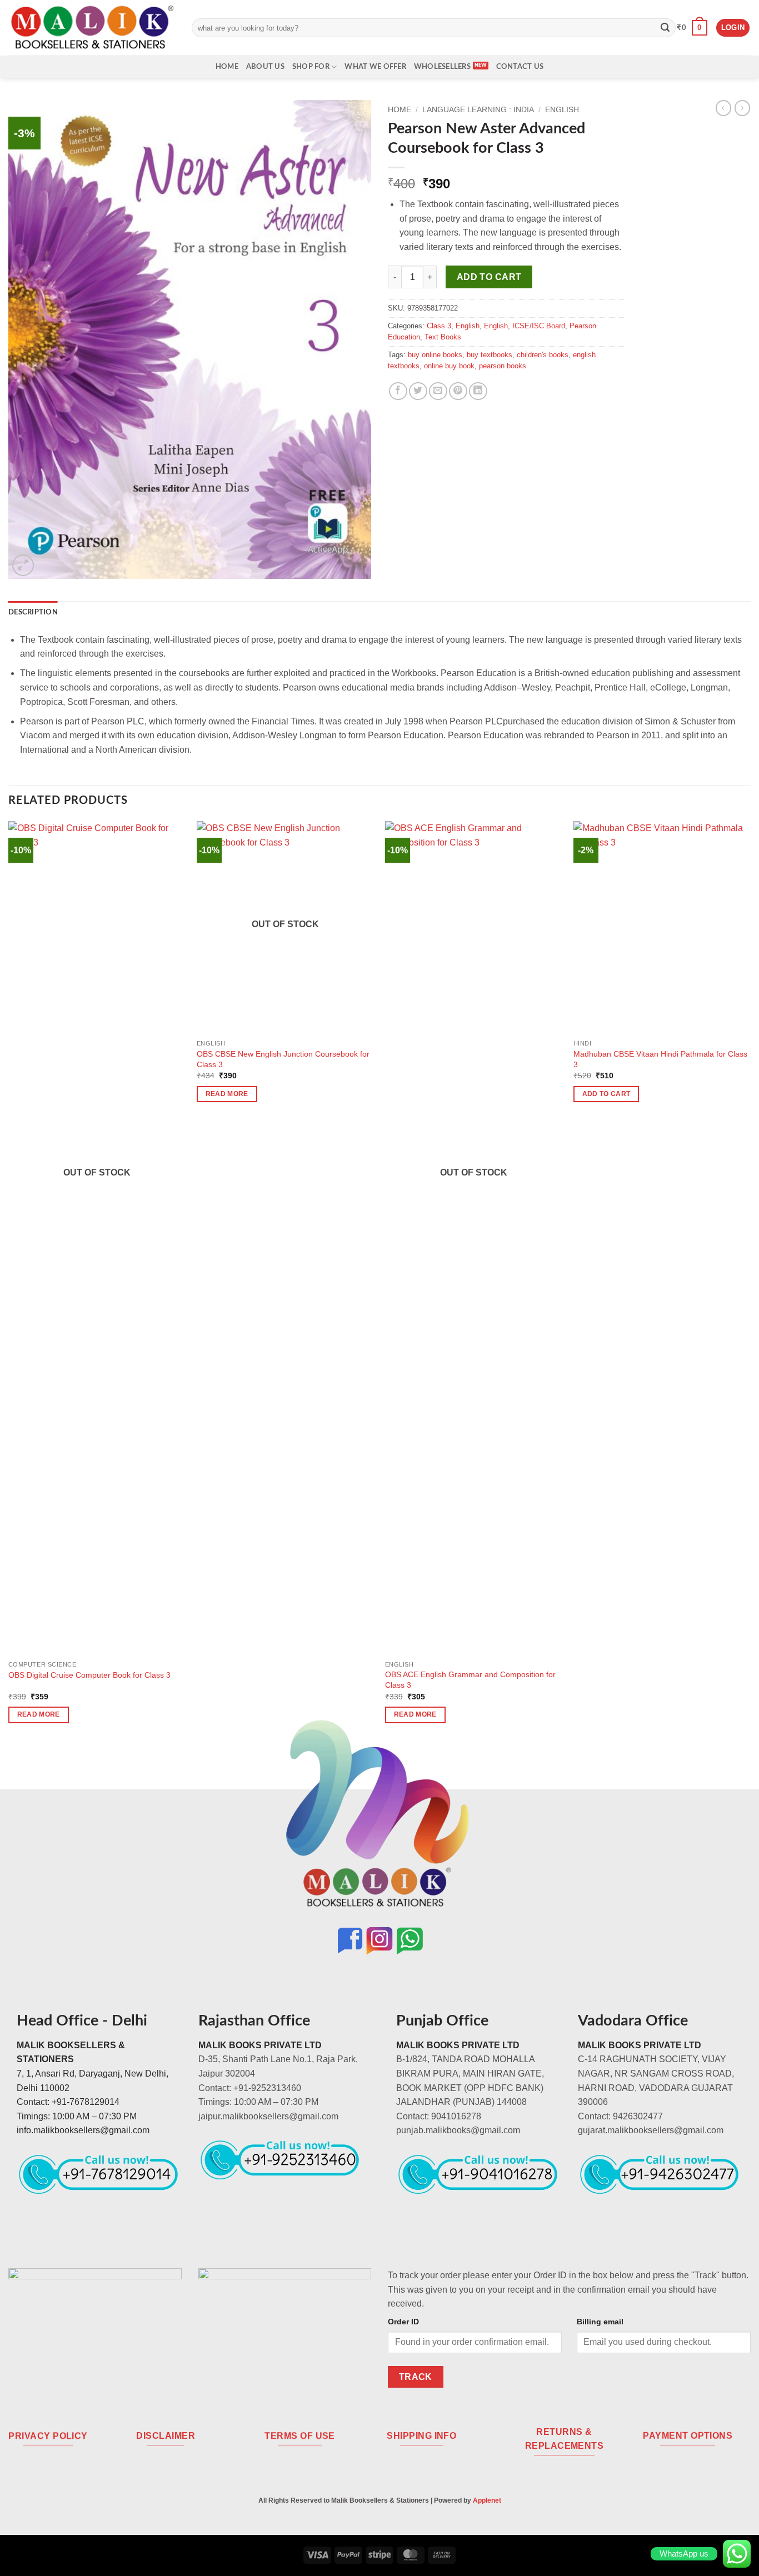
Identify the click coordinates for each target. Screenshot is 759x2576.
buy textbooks (490, 355)
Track (416, 2377)
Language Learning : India (478, 110)
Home (227, 67)
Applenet (487, 2500)
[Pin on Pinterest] (458, 391)
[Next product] (723, 108)
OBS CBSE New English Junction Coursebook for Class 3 (283, 1059)
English (562, 110)
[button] (692, 28)
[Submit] (665, 28)
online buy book (449, 366)
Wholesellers (442, 67)
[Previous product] (742, 108)
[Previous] (9, 1282)
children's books (543, 355)
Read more (39, 1714)
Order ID (403, 2322)
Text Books (443, 337)
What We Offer (375, 67)
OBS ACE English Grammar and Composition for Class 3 (470, 1680)
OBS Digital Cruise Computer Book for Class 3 (89, 1675)
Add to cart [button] (606, 1094)
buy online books (435, 355)
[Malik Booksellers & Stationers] (92, 27)
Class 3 (439, 326)
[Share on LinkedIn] (478, 391)
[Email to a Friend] (438, 391)
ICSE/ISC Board (539, 326)
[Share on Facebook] (398, 391)
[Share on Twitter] (418, 391)
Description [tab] (33, 612)
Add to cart (489, 277)
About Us (265, 67)
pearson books (503, 366)
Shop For (311, 67)
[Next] (750, 1282)
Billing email (600, 2322)
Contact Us (520, 67)
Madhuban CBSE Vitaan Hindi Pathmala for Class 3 (660, 1059)
